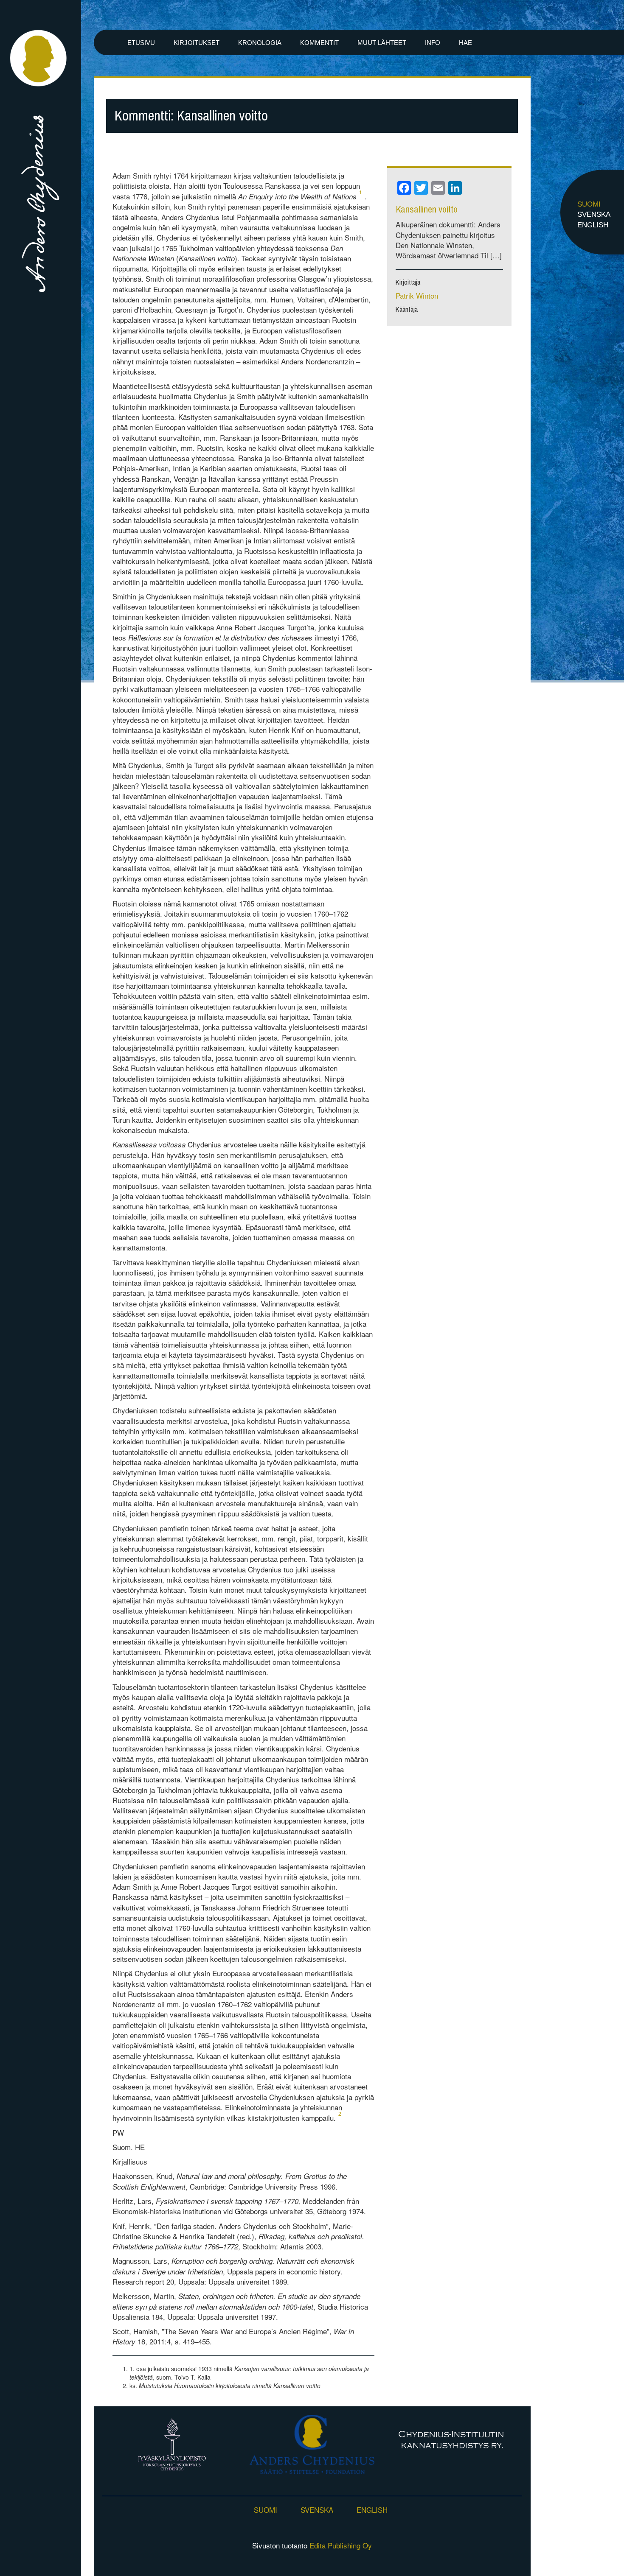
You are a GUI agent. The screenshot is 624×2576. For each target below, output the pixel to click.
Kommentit (319, 43)
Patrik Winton (417, 295)
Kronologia (260, 43)
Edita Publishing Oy (341, 2545)
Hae (465, 43)
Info (433, 43)
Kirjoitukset (197, 43)
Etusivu (141, 43)
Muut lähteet (382, 43)
